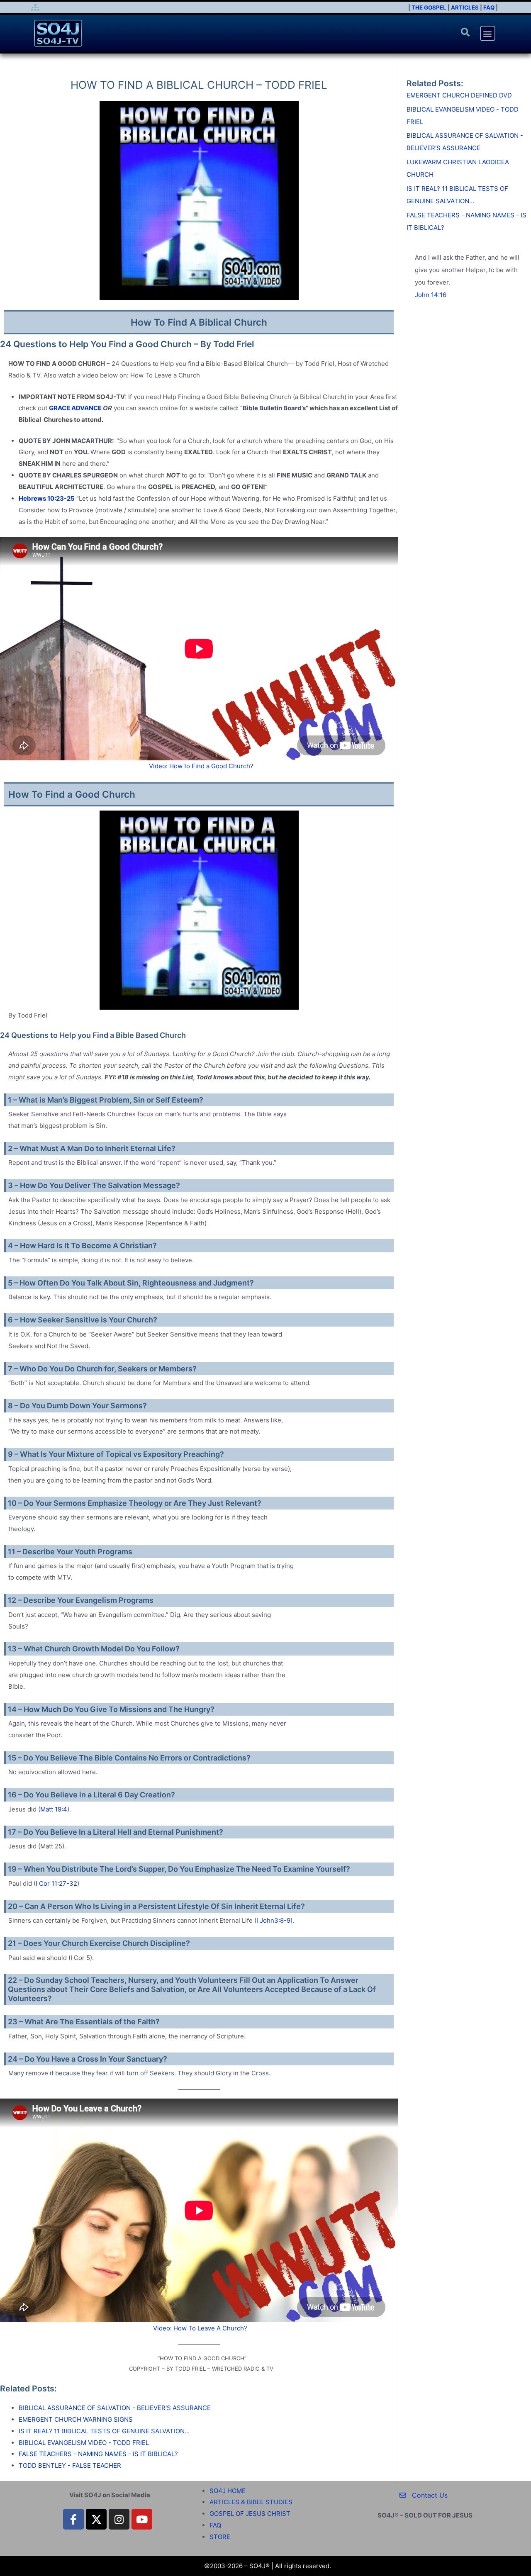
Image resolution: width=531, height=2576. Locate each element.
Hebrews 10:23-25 (47, 498)
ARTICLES (465, 7)
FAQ (489, 7)
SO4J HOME (228, 2491)
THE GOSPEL (429, 7)
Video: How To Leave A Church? (200, 2328)
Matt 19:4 (54, 1809)
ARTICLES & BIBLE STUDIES (251, 2502)
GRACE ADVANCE (75, 408)
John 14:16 (431, 295)
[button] (465, 32)
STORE (220, 2537)
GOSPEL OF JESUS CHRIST (250, 2514)
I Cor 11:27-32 (56, 1883)
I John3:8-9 (273, 1920)
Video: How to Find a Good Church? (201, 766)
